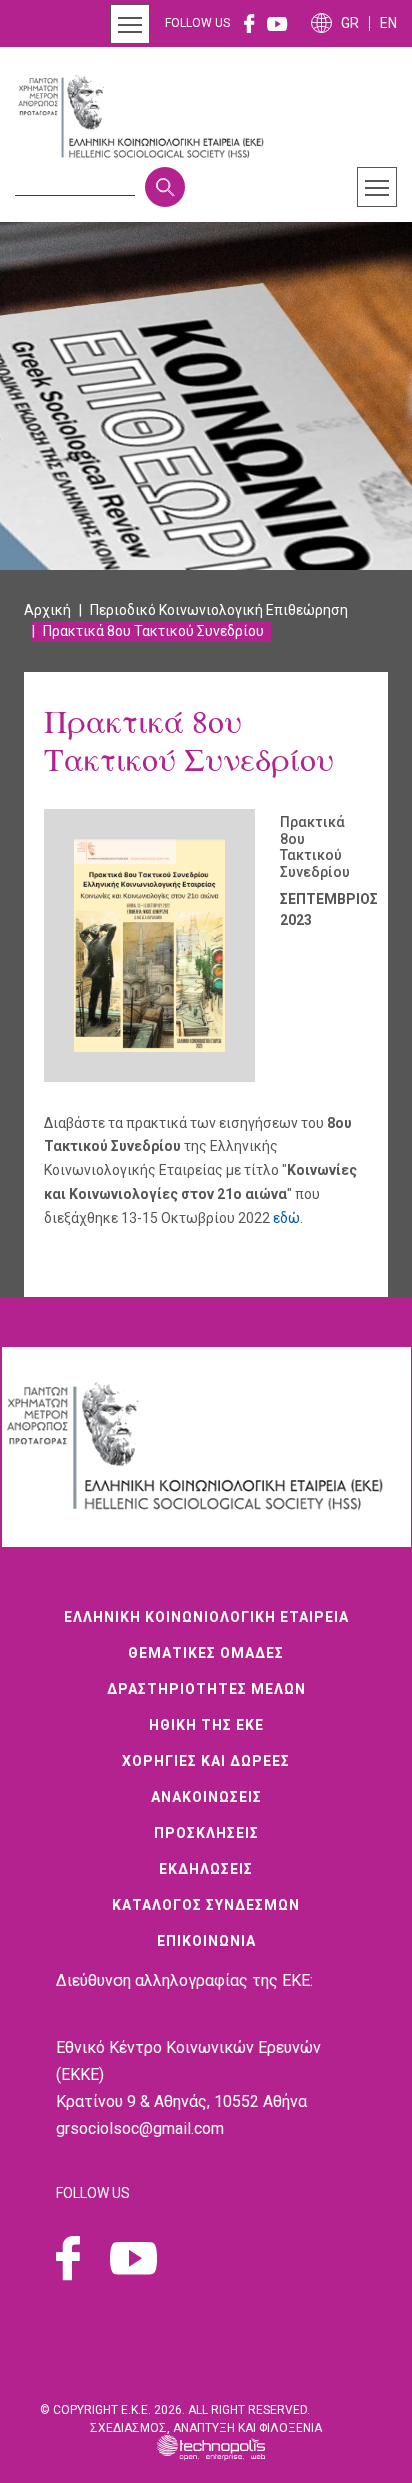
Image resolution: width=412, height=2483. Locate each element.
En (388, 23)
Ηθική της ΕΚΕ (206, 1725)
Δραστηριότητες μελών (206, 1689)
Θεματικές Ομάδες (206, 1653)
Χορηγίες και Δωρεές (206, 1761)
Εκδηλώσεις (206, 1869)
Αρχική (47, 610)
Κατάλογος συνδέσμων (206, 1905)
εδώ (286, 1218)
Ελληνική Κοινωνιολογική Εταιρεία (206, 1617)
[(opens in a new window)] (249, 23)
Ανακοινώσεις (206, 1797)
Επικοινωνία (206, 1941)
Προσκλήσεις (206, 1833)
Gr (350, 23)
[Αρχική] (148, 117)
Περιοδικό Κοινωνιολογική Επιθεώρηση (219, 610)
